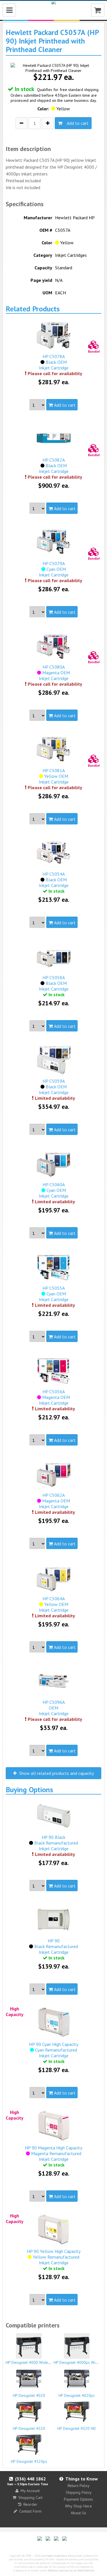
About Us (78, 2513)
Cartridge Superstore (54, 2556)
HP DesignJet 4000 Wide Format (33, 2362)
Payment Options (78, 2499)
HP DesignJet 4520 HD (77, 2428)
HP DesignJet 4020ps (77, 2395)
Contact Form (30, 2511)
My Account (30, 2491)
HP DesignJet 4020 (29, 2395)
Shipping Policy (79, 2492)
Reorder (30, 2504)
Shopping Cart (30, 2498)
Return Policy (79, 2486)
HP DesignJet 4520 (29, 2428)
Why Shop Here (78, 2506)
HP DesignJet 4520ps (29, 2461)
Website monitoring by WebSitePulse (71, 2570)
